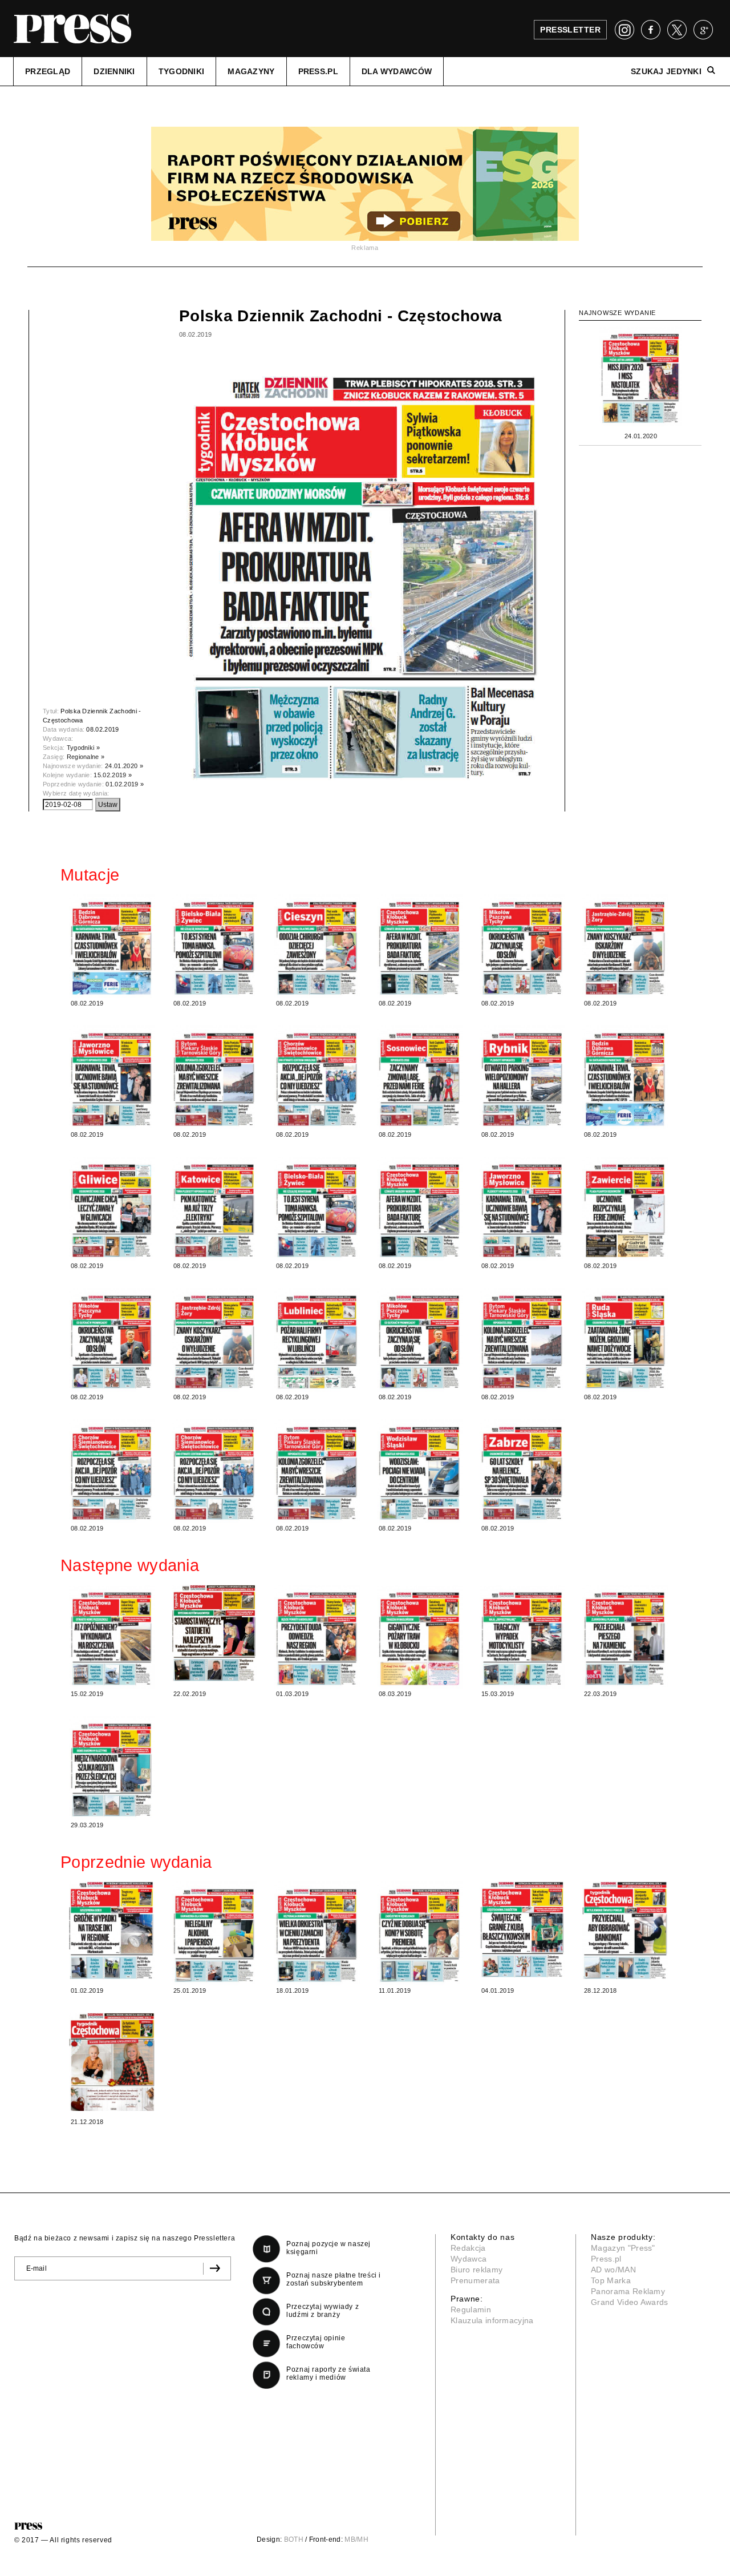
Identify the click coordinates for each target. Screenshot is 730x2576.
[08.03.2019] (420, 1637)
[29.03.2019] (112, 1768)
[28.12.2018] (625, 1930)
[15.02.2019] (112, 1637)
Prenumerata (475, 2280)
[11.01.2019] (420, 1933)
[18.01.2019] (317, 1933)
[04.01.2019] (522, 1929)
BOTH (294, 2539)
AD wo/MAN (613, 2270)
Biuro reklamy (476, 2270)
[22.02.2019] (214, 1633)
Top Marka (611, 2280)
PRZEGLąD (48, 71)
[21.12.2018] (112, 2062)
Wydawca (469, 2259)
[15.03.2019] (522, 1637)
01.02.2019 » (125, 784)
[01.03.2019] (317, 1637)
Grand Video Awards (630, 2302)
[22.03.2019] (625, 1637)
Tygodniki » (84, 748)
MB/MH (356, 2539)
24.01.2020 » (124, 766)
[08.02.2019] (112, 946)
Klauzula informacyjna (492, 2320)
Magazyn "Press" (623, 2248)
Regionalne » (86, 757)
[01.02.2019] (112, 1930)
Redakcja (468, 2248)
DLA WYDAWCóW (397, 71)
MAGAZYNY (251, 71)
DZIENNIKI (114, 71)
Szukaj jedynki (666, 71)
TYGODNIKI (182, 71)
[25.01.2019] (214, 1933)
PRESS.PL (318, 71)
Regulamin (471, 2309)
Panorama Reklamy (628, 2291)
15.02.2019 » (113, 775)
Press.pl (606, 2259)
